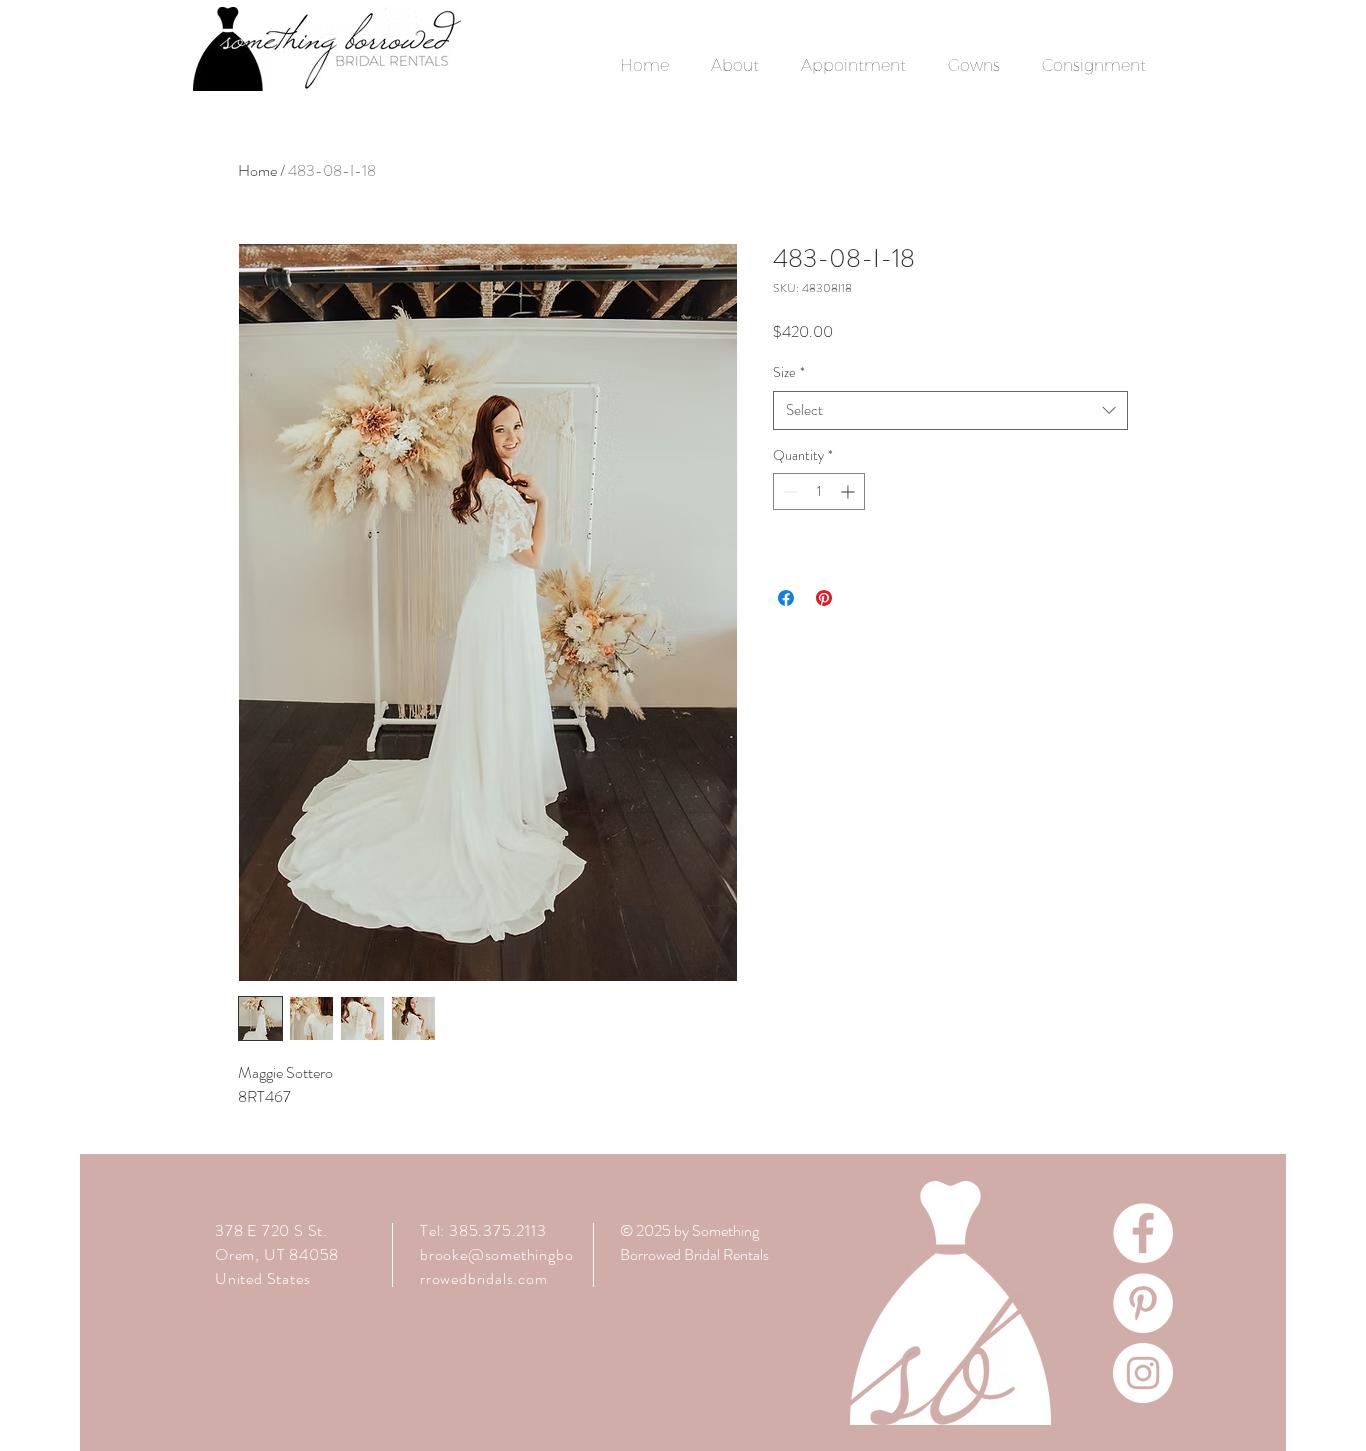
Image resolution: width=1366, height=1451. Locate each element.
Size (789, 372)
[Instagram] (1143, 1373)
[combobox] (950, 410)
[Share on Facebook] (786, 598)
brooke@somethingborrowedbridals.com (496, 1266)
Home (257, 170)
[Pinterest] (1143, 1303)
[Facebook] (1143, 1233)
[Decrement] (788, 491)
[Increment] (849, 491)
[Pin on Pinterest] (824, 598)
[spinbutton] (819, 491)
